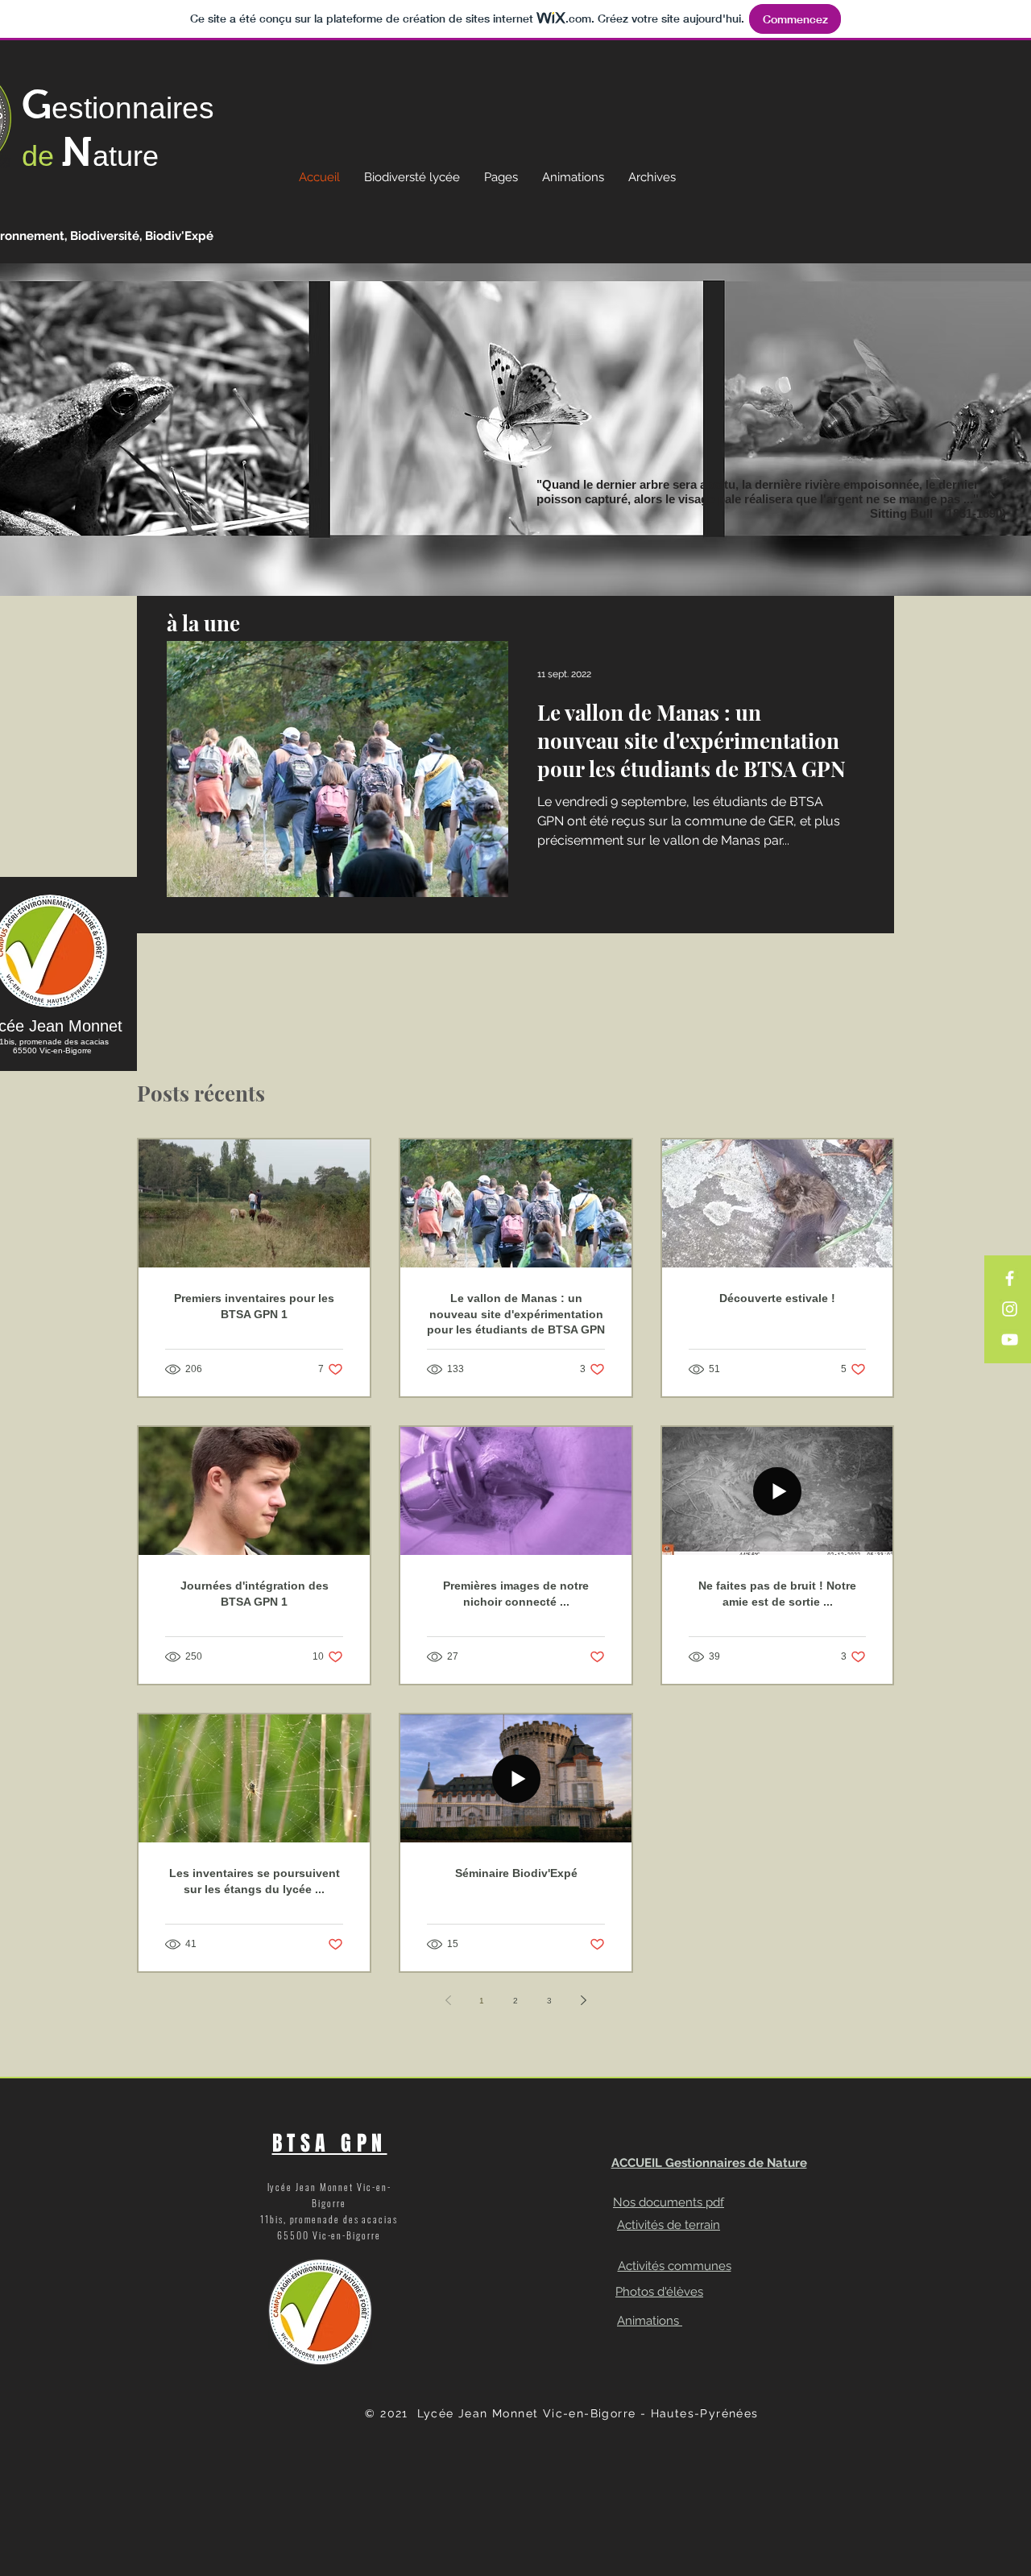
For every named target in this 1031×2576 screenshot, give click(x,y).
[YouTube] (1010, 1340)
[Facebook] (1010, 1278)
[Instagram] (1010, 1309)
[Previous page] (448, 2000)
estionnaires (133, 108)
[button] (501, 177)
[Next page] (583, 2000)
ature (126, 156)
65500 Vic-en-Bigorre (52, 1050)
